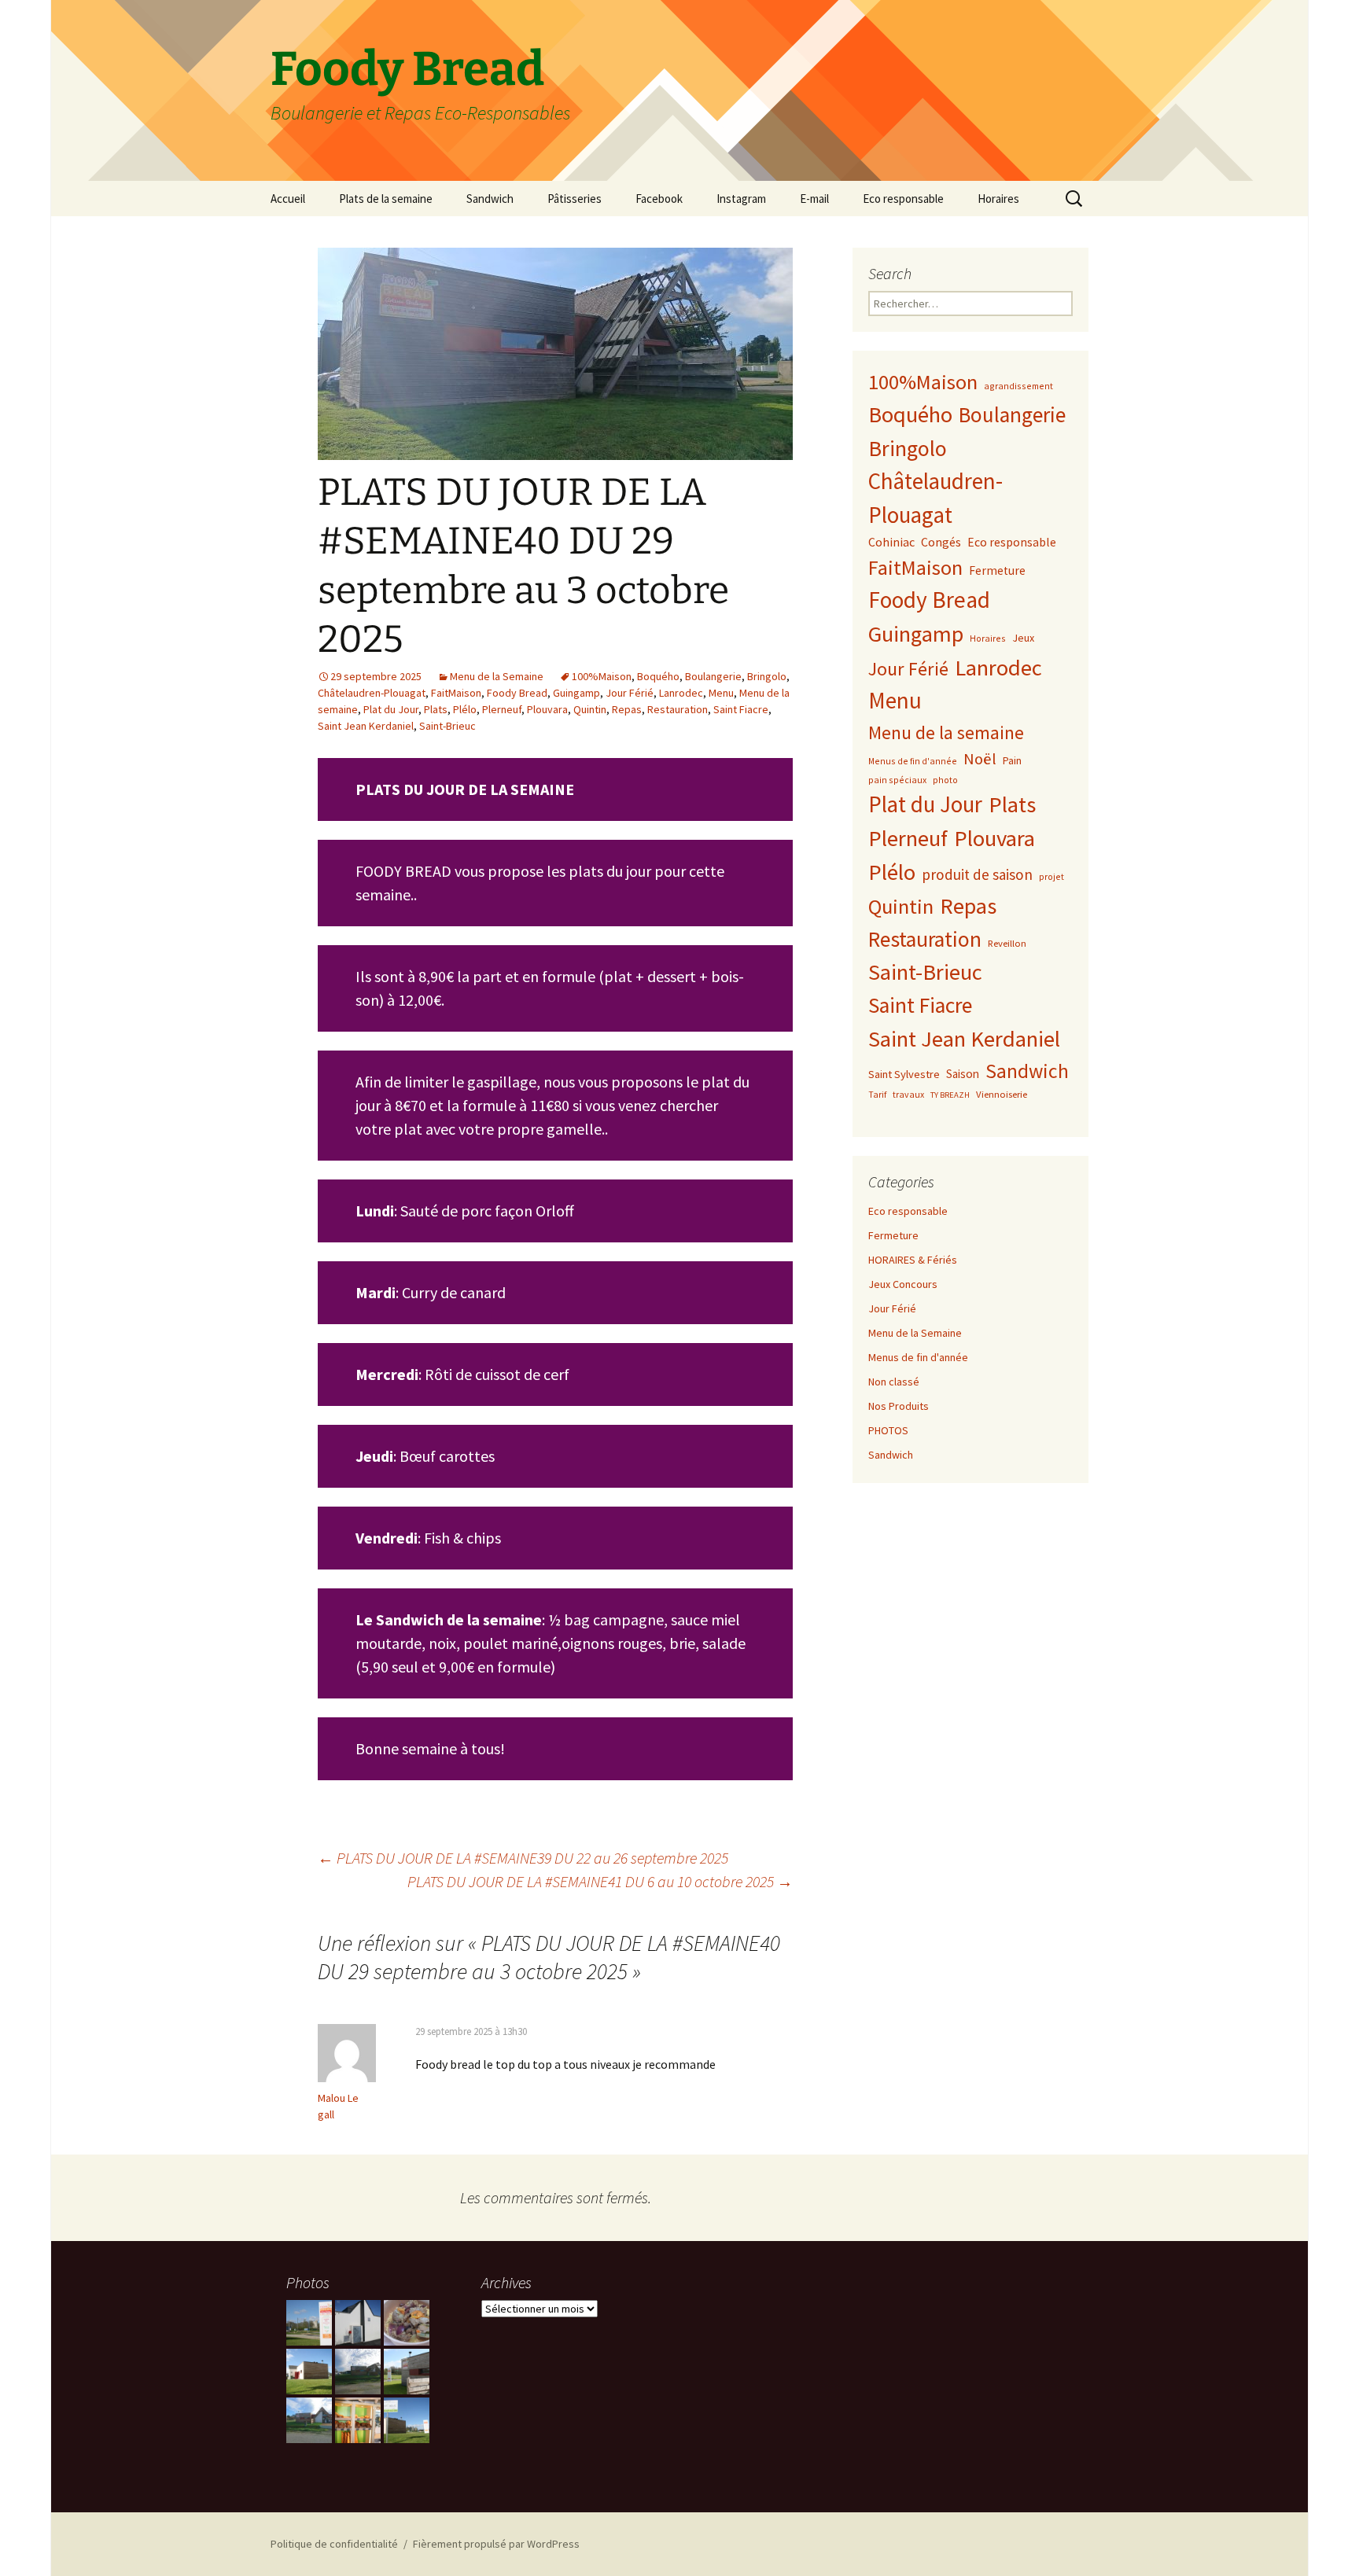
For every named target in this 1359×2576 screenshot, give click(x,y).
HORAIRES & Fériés (913, 1260)
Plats (436, 709)
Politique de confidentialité (334, 2544)
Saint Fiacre (741, 709)
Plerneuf (502, 709)
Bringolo (767, 676)
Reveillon (1007, 943)
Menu (721, 693)
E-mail (814, 199)
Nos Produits (899, 1406)
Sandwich (490, 199)
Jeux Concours (903, 1284)
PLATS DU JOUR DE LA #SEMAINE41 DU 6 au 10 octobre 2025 (600, 1881)
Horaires (998, 199)
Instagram (741, 199)
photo (945, 780)
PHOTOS (888, 1430)
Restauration (678, 709)
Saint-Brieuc (447, 726)
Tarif (877, 1094)
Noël (980, 759)
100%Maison (602, 676)
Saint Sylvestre (904, 1074)
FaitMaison (456, 693)
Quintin (590, 709)
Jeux (1023, 638)
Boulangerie (713, 676)
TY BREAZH (950, 1095)
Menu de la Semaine (497, 676)
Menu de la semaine (946, 732)
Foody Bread (517, 693)
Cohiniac (891, 542)
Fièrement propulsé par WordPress (496, 2544)
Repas (627, 709)
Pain (1012, 760)
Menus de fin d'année (913, 761)
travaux (908, 1094)
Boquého (658, 676)
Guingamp (576, 693)
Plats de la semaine (386, 199)
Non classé (894, 1382)
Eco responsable (903, 199)
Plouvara (547, 709)
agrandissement (1018, 386)
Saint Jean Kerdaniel (366, 726)
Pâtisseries (575, 199)
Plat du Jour (391, 709)
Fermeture (997, 570)
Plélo (465, 709)
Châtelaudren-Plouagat (372, 693)
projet (1051, 876)
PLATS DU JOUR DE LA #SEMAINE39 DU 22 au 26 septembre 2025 (523, 1858)
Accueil (288, 199)
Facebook (659, 199)
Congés (941, 542)
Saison (963, 1074)
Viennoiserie (1002, 1094)
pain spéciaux (897, 780)
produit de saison (977, 874)
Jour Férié (630, 693)
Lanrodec (681, 693)
